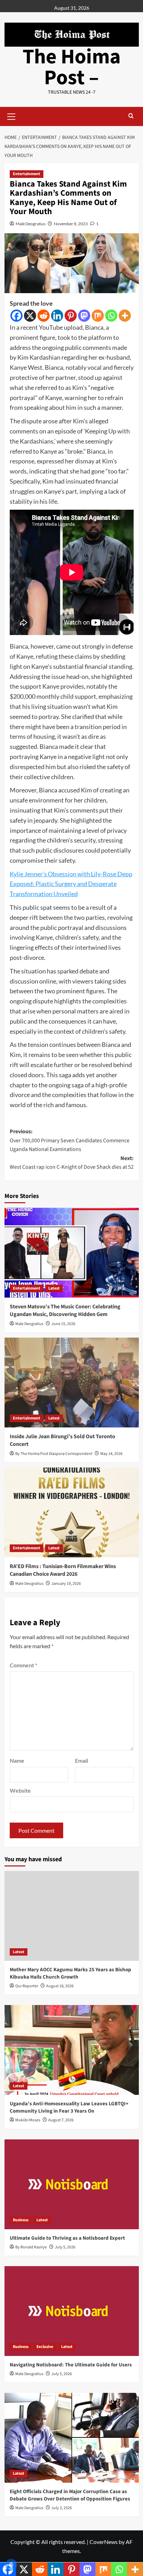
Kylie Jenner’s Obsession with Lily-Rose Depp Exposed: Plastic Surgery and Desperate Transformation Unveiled (71, 884)
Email (82, 1760)
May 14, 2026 (111, 1454)
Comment (23, 1665)
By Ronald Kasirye (31, 2247)
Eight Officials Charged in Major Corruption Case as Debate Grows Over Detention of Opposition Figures (70, 2495)
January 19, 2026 (66, 1584)
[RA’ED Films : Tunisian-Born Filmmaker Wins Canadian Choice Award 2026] (72, 1512)
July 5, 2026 (65, 2247)
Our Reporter (27, 1986)
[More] (125, 316)
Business (21, 2220)
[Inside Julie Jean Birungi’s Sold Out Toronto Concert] (72, 1383)
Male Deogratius (31, 224)
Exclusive (45, 2347)
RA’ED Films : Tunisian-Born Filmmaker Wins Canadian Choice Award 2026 (63, 1570)
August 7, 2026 (61, 2120)
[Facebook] (16, 316)
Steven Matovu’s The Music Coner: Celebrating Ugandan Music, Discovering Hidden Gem (65, 1310)
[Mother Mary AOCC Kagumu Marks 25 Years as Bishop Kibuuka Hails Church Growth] (72, 1916)
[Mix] (98, 316)
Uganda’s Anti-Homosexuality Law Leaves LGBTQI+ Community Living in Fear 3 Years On (69, 2107)
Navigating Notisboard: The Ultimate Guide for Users (71, 2365)
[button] (11, 116)
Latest (54, 1288)
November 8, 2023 (71, 224)
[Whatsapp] (111, 316)
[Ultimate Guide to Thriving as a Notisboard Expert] (72, 2184)
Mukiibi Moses (28, 2120)
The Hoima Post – (72, 67)
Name (17, 1760)
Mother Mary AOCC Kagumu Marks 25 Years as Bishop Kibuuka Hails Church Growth (70, 1973)
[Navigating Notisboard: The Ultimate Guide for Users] (72, 2311)
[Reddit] (44, 316)
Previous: (70, 1140)
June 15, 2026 (63, 1324)
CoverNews (104, 2542)
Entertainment (27, 174)
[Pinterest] (71, 316)
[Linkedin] (57, 316)
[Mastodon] (84, 316)
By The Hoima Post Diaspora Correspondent (54, 1454)
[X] (30, 316)
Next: (72, 1163)
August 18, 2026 (60, 1986)
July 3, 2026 (62, 2508)
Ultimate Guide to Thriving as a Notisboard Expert (67, 2238)
